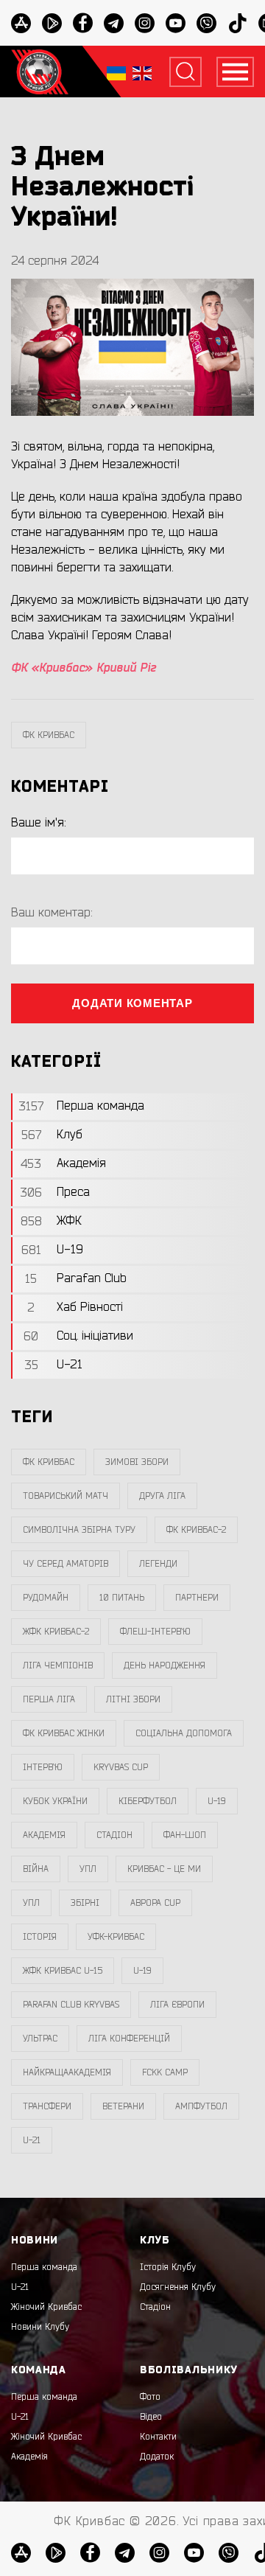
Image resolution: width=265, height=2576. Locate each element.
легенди (158, 1564)
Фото (150, 2397)
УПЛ (88, 1869)
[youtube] (176, 23)
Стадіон (155, 2307)
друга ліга (162, 1496)
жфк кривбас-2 (56, 1632)
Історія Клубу (168, 2267)
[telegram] (114, 23)
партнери (197, 1598)
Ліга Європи (177, 2005)
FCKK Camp (165, 2072)
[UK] (116, 72)
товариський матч (66, 1496)
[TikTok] (237, 23)
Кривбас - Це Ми (164, 1869)
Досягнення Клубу (178, 2287)
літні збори (133, 1699)
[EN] (142, 72)
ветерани (123, 2106)
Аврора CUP (155, 1903)
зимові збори (137, 1462)
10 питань (122, 1598)
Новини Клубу (40, 2327)
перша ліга (49, 1699)
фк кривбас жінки (64, 1733)
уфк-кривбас (116, 1937)
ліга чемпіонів (58, 1665)
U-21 (20, 2287)
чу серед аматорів (66, 1564)
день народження (165, 1665)
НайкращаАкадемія (67, 2072)
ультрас (40, 2039)
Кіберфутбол (148, 1801)
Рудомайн (46, 1598)
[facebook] (83, 23)
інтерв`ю (43, 1767)
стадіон (114, 1835)
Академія (44, 1835)
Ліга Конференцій (129, 2039)
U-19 (217, 1801)
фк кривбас (49, 735)
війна (36, 1869)
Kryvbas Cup (121, 1767)
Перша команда (44, 2267)
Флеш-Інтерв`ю (155, 1632)
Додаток (157, 2457)
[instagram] (145, 23)
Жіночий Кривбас (46, 2307)
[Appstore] (21, 23)
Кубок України (55, 1801)
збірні (85, 1903)
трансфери (47, 2106)
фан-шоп (185, 1835)
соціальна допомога (184, 1733)
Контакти (158, 2437)
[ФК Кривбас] (40, 72)
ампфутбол (201, 2106)
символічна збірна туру (79, 1530)
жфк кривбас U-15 (63, 1971)
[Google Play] (52, 23)
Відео (151, 2417)
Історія (40, 1937)
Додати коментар (132, 1003)
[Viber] (206, 23)
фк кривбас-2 (196, 1530)
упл (31, 1903)
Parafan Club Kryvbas (71, 2005)
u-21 (32, 2140)
